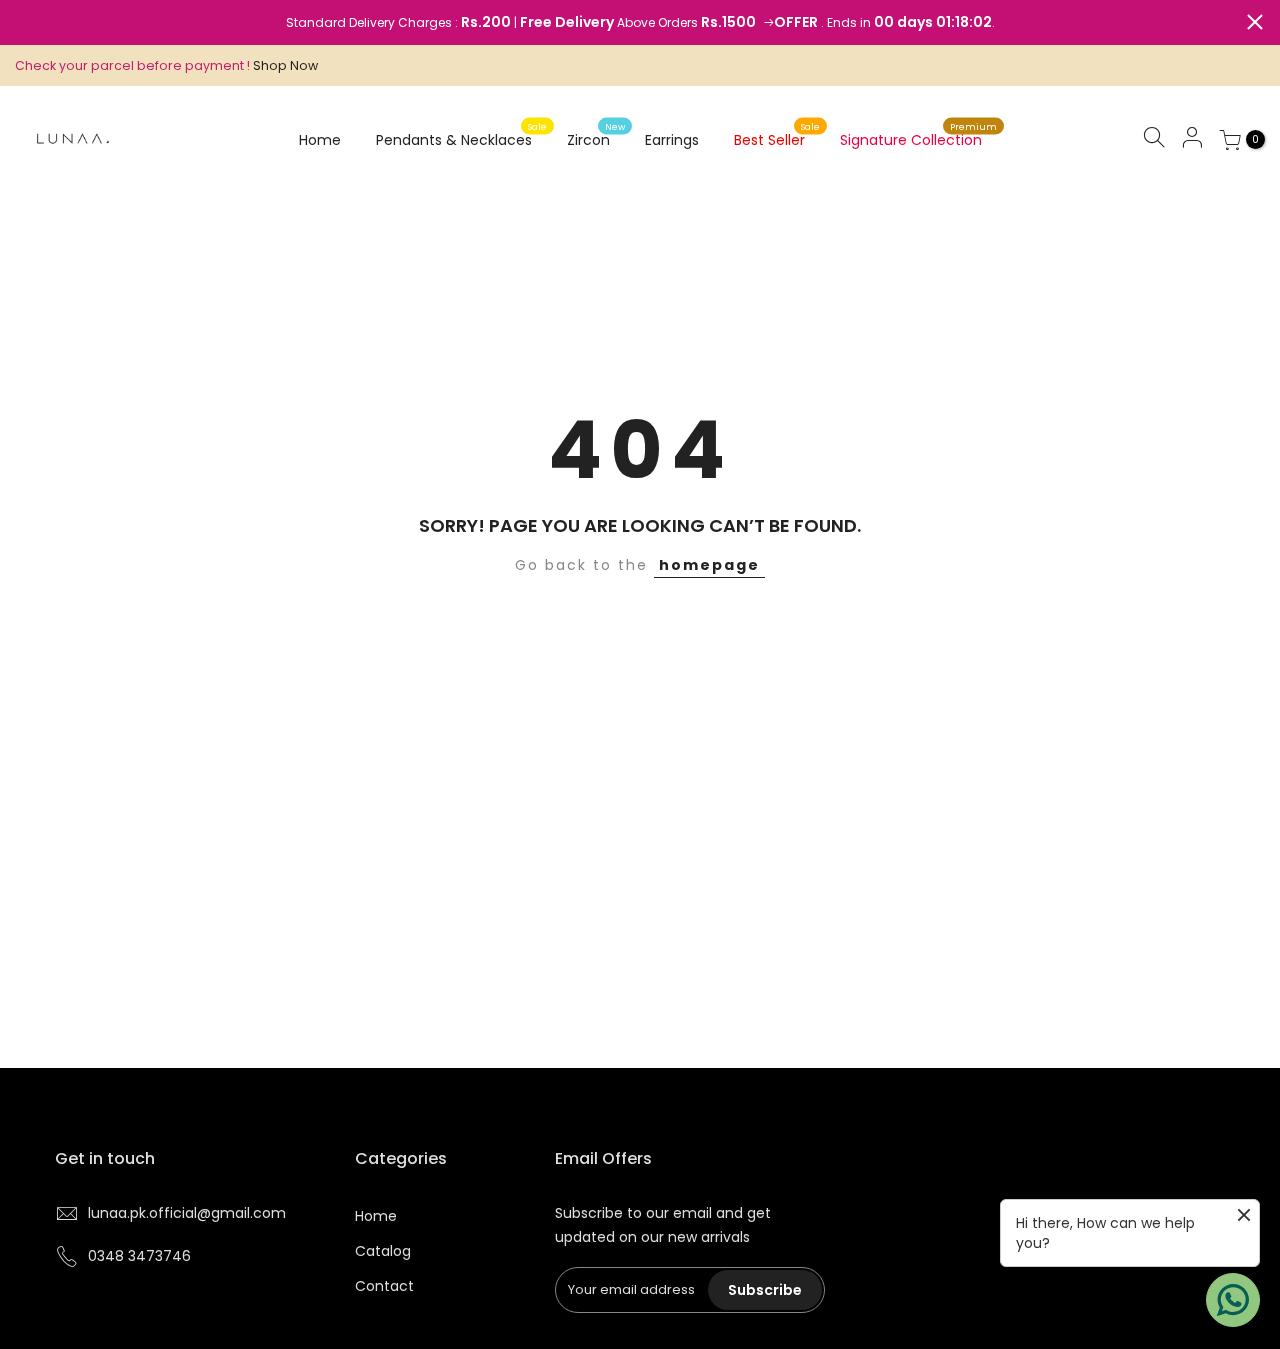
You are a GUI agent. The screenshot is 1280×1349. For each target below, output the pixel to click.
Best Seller (777, 135)
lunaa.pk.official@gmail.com (187, 1213)
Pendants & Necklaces (462, 135)
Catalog (383, 1251)
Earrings (672, 140)
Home (320, 140)
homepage (709, 565)
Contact (384, 1286)
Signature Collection (919, 135)
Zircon (596, 135)
